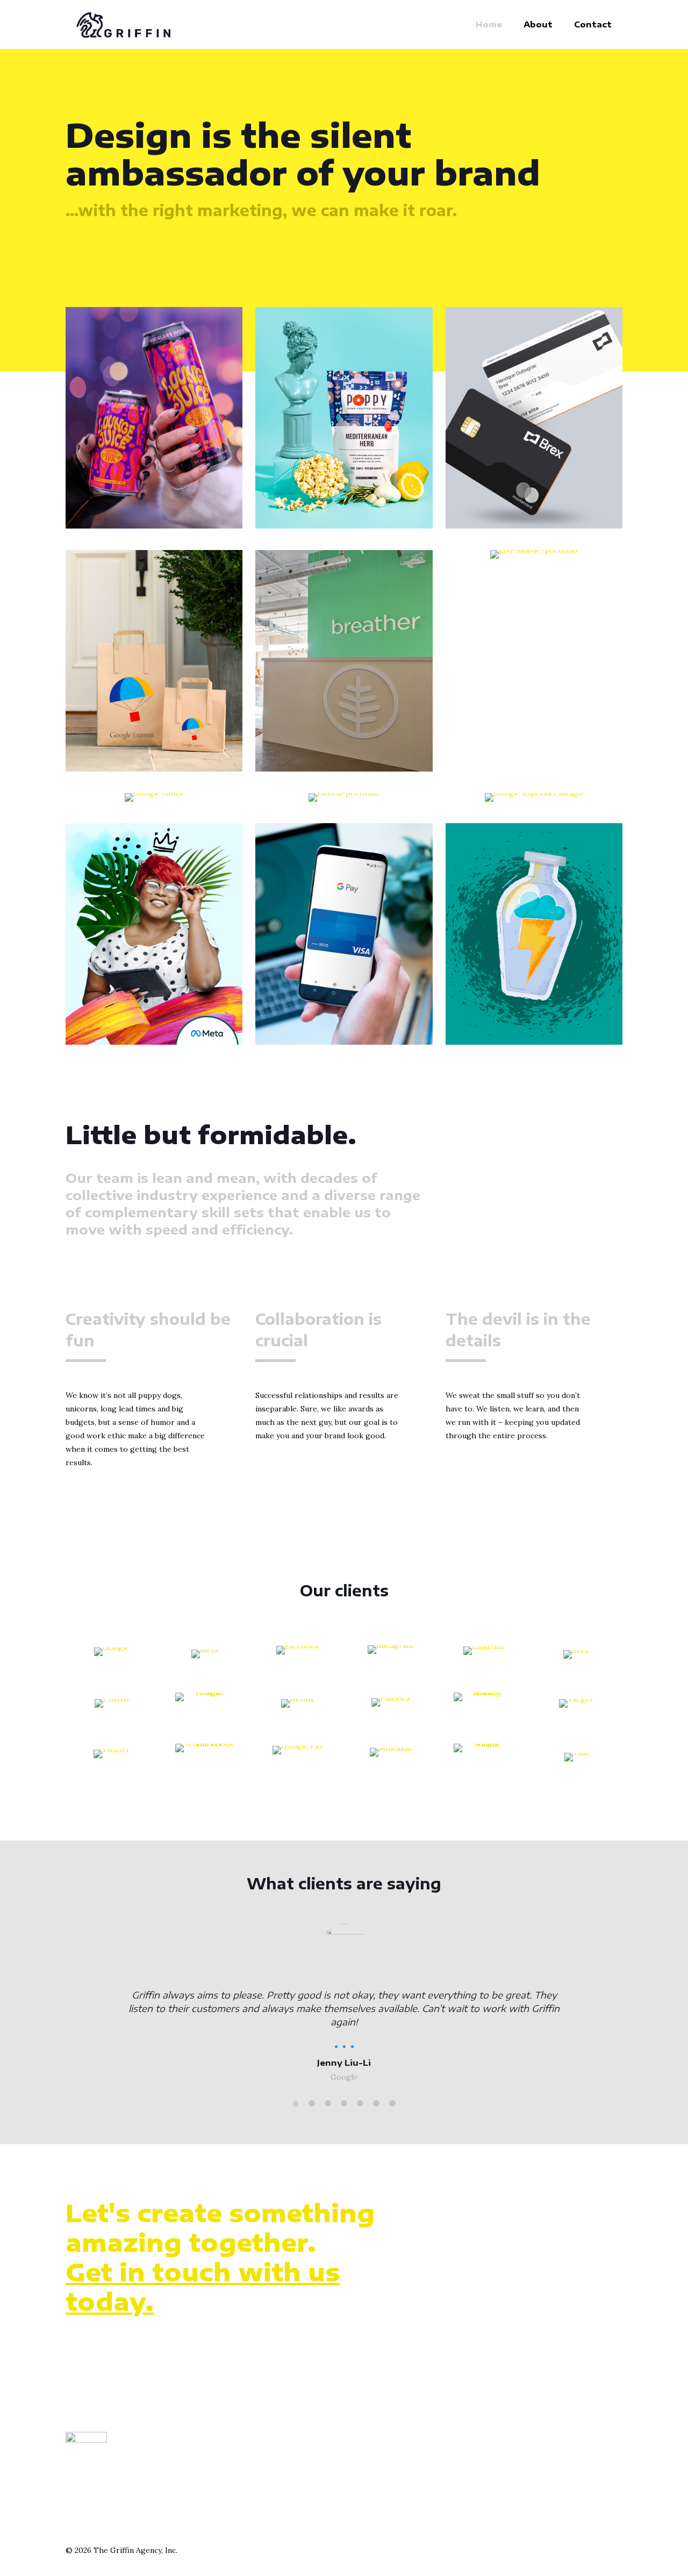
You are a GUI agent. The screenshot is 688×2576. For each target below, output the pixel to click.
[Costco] (112, 1707)
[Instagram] (390, 1656)
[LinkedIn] (483, 1656)
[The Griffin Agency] (123, 24)
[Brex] (576, 1656)
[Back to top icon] (611, 2550)
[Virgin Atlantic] (483, 1758)
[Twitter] (112, 1758)
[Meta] (205, 1656)
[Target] (576, 1707)
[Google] (112, 1656)
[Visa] (576, 1758)
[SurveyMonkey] (483, 1707)
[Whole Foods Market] (205, 1758)
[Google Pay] (298, 1758)
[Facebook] (298, 1656)
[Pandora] (390, 1707)
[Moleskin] (390, 1758)
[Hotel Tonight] (205, 1707)
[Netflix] (298, 1707)
